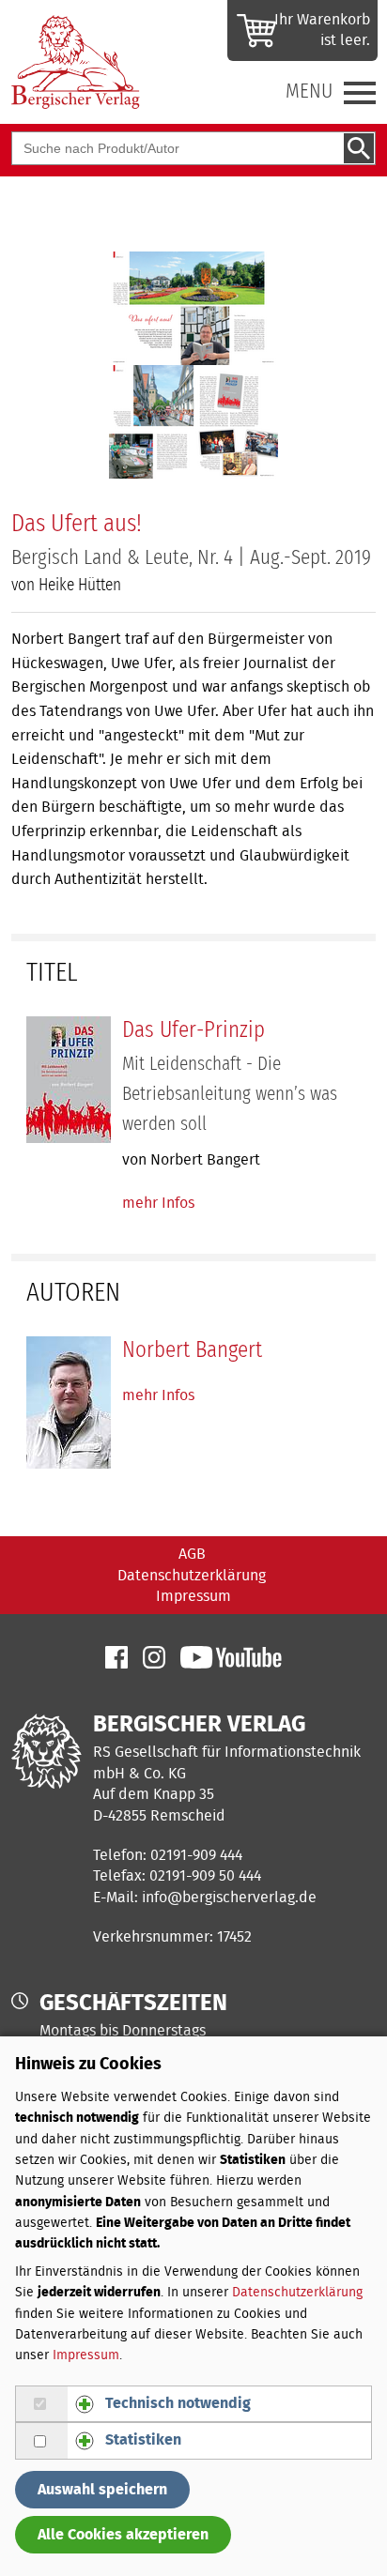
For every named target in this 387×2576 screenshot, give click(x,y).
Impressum (193, 1596)
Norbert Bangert (192, 1350)
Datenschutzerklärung (192, 1576)
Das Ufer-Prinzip (193, 1030)
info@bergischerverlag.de (229, 1898)
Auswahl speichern (102, 2490)
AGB (192, 1554)
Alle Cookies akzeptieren (123, 2535)
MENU (309, 91)
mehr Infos (158, 1203)
